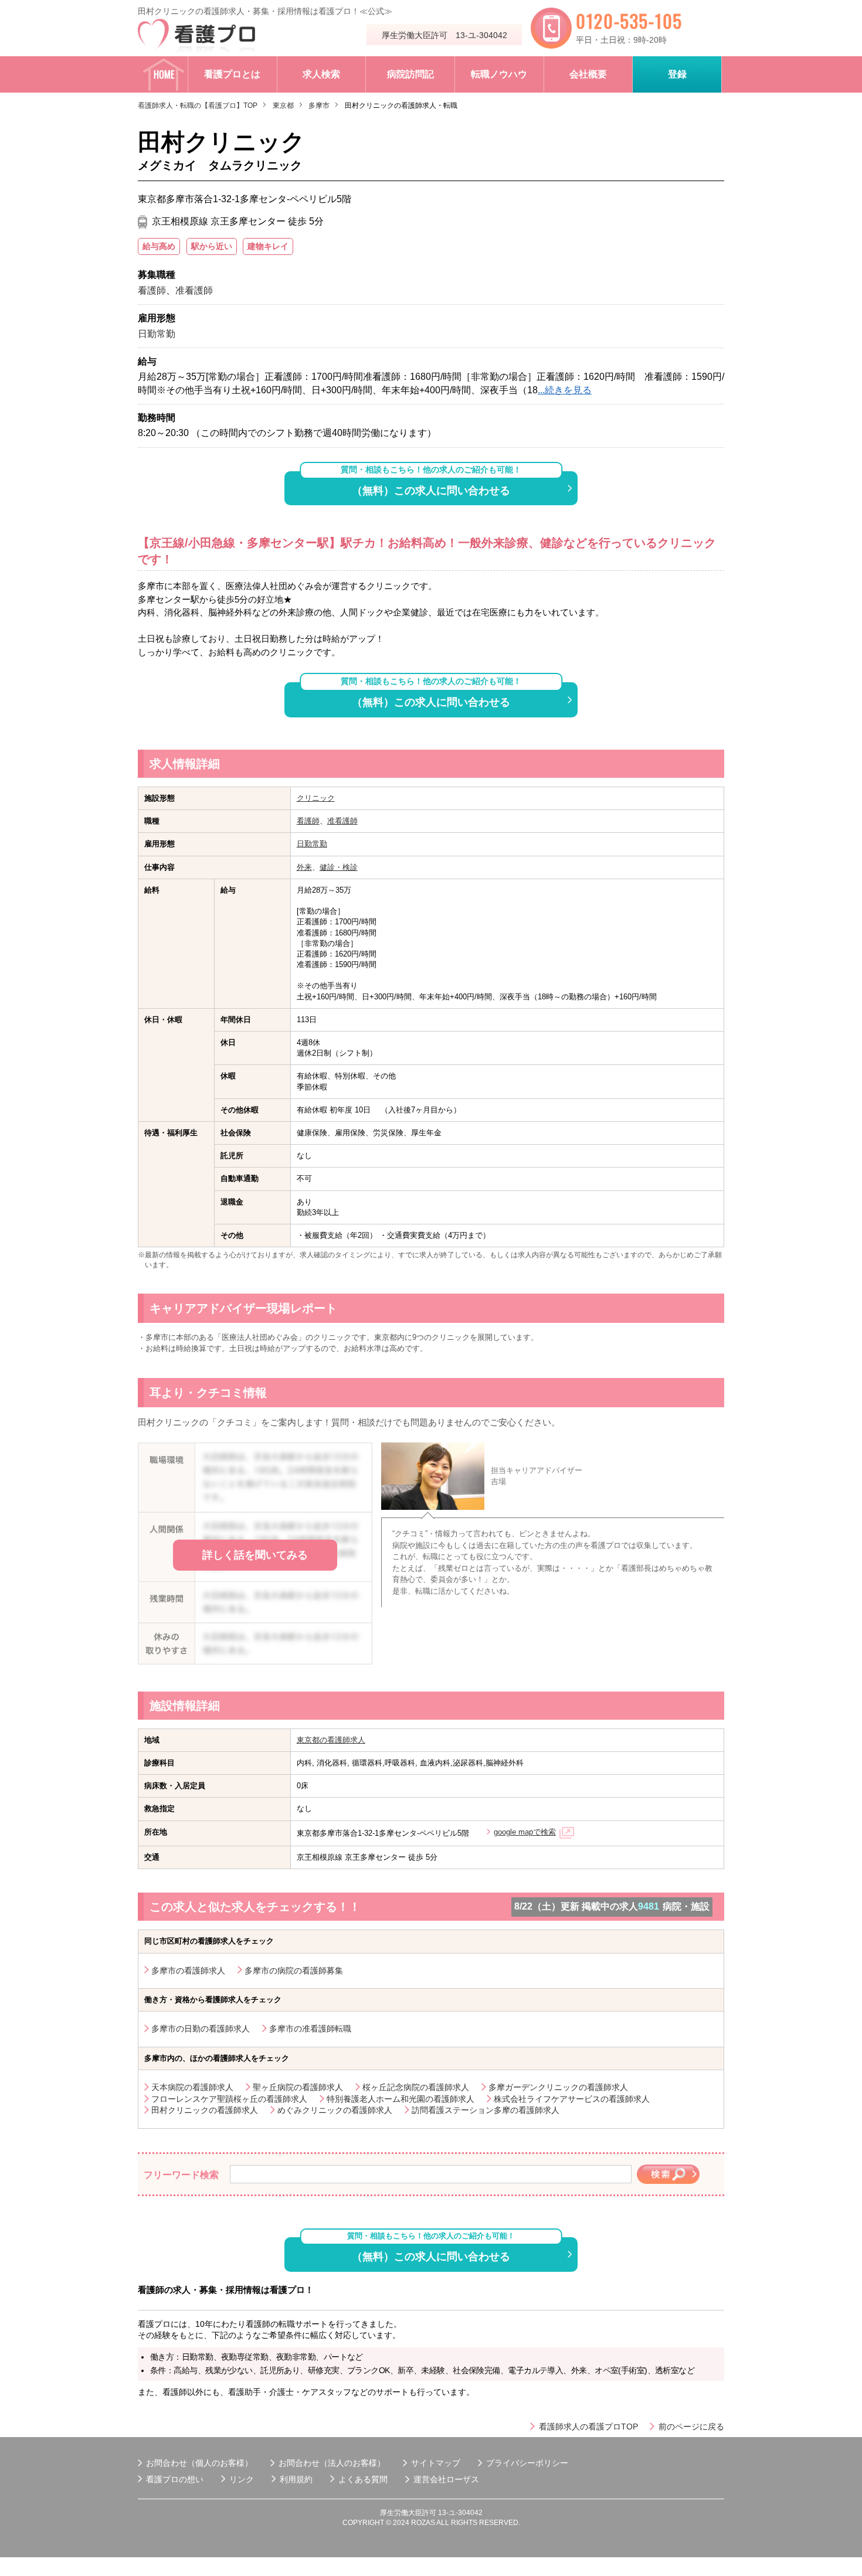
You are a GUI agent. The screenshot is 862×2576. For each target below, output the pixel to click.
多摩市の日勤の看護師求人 (201, 2029)
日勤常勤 (312, 844)
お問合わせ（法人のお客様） (332, 2463)
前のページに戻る (691, 2427)
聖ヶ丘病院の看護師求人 (298, 2087)
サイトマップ (436, 2463)
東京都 (283, 106)
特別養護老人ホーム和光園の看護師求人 (401, 2099)
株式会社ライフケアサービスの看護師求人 (572, 2099)
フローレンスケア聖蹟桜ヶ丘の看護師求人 (229, 2099)
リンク (242, 2479)
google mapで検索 (525, 1832)
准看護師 (342, 821)
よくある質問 (363, 2479)
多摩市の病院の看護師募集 (294, 1971)
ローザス (463, 2479)
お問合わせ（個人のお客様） (199, 2463)
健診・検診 (339, 867)
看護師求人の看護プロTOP (588, 2427)
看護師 (308, 821)
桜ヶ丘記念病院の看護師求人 (416, 2087)
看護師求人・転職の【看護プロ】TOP (198, 106)
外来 (304, 867)
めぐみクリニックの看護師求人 (335, 2110)
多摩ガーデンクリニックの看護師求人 (558, 2087)
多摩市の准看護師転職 (310, 2029)
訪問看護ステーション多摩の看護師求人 (486, 2110)
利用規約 (296, 2479)
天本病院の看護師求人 (192, 2087)
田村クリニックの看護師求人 (205, 2110)
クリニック (316, 798)
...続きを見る (565, 390)
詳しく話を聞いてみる (255, 1555)
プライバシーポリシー (527, 2463)
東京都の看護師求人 (331, 1740)
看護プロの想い (175, 2479)
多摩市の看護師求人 (188, 1971)
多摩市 (319, 106)
